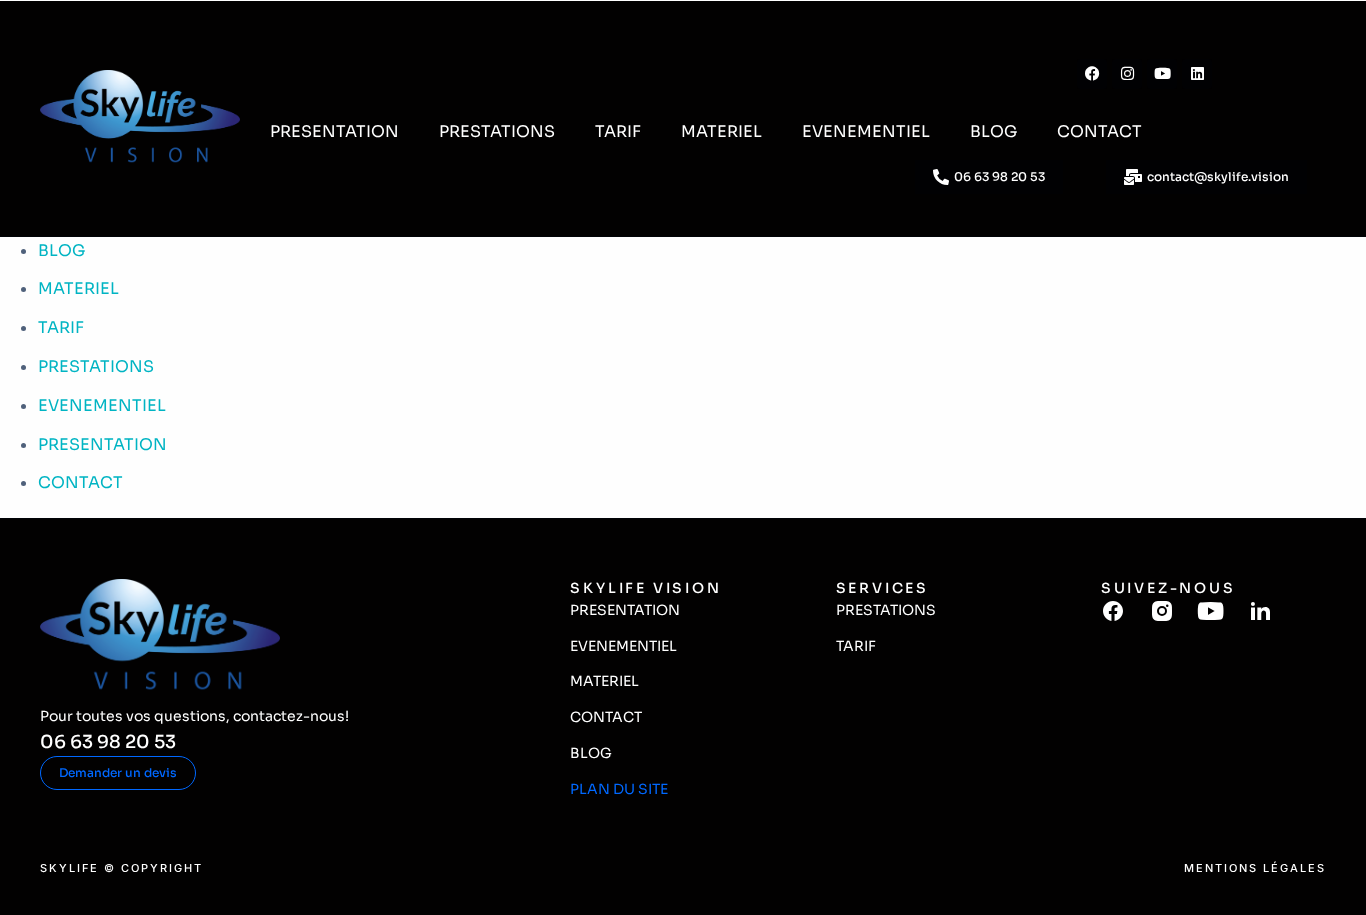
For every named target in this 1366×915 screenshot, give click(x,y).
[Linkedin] (1197, 74)
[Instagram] (1127, 74)
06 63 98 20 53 (108, 742)
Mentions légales (1255, 868)
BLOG (993, 131)
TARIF (618, 131)
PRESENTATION (334, 131)
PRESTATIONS (497, 131)
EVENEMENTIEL (866, 131)
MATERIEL (721, 131)
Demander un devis (118, 772)
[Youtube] (1162, 74)
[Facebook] (1092, 74)
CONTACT (1099, 131)
